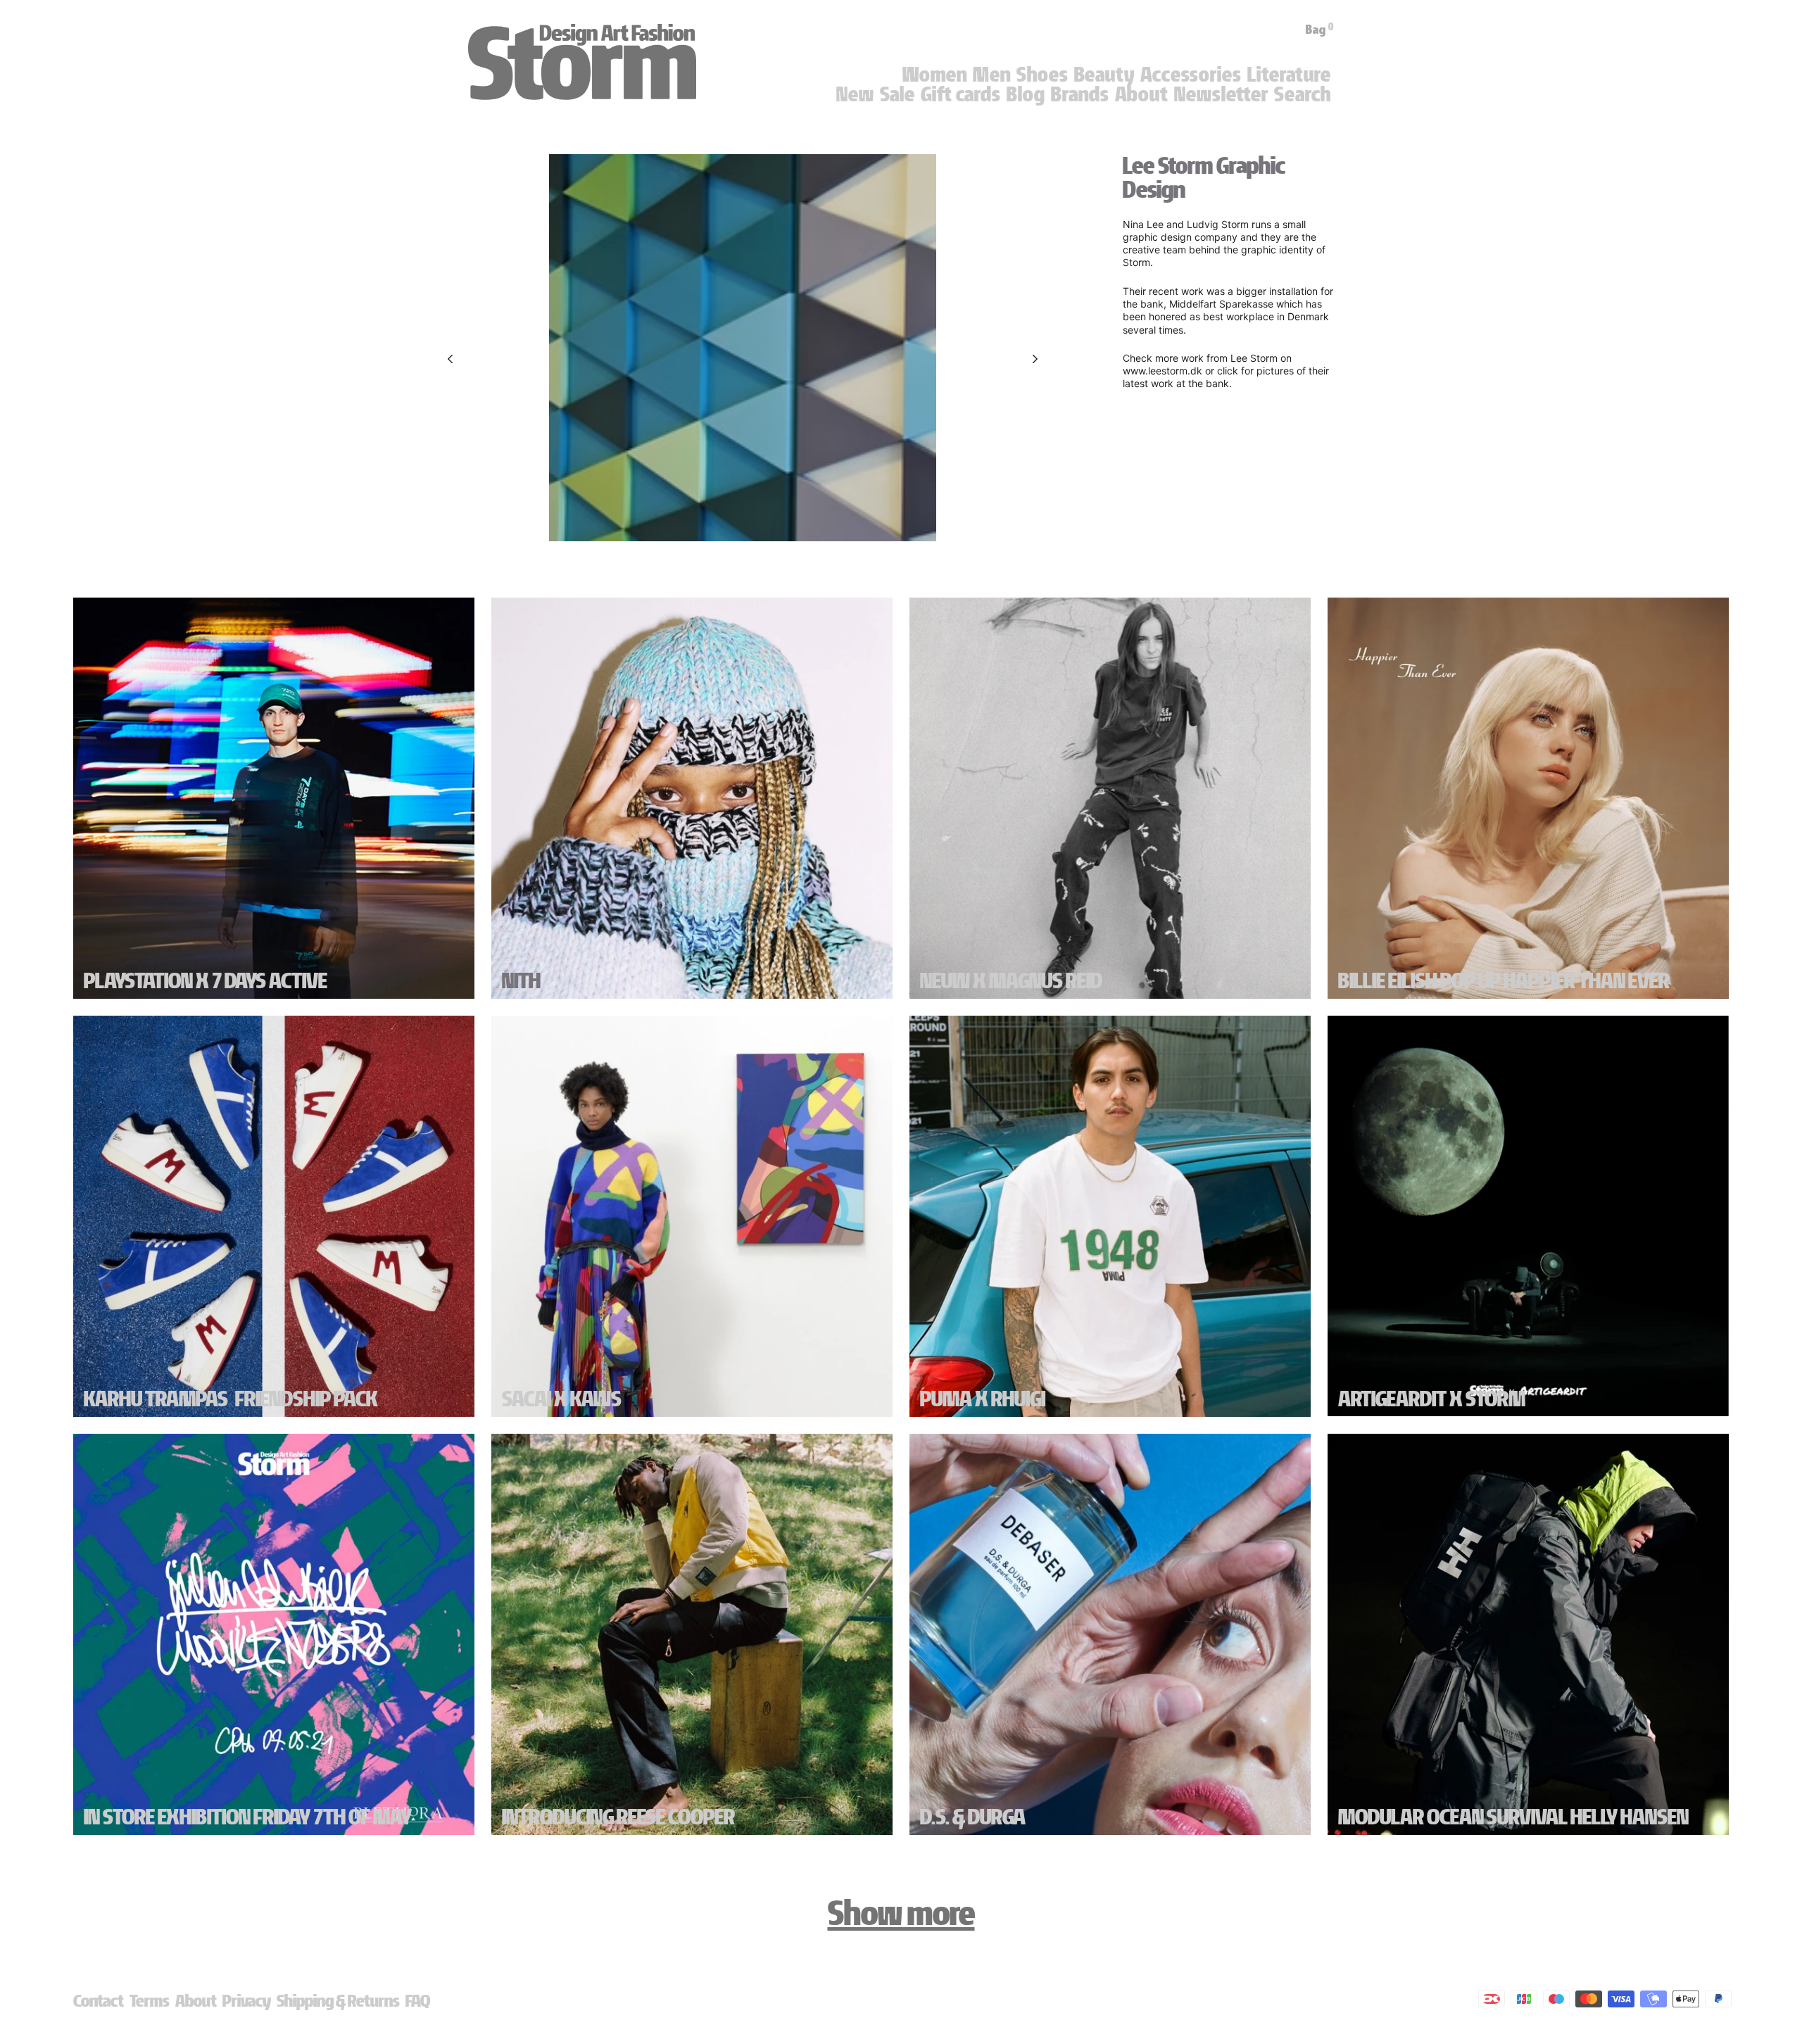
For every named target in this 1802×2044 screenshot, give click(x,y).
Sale (897, 94)
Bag (1320, 30)
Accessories (1191, 75)
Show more (901, 1913)
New (855, 94)
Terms (150, 2001)
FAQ (418, 2001)
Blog (1026, 94)
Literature (1289, 75)
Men (992, 75)
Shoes (1042, 75)
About (1142, 94)
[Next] (1035, 359)
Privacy (247, 2001)
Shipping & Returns (338, 2001)
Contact (99, 2001)
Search (1303, 94)
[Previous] (450, 359)
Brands (1080, 94)
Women (935, 75)
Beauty (1104, 75)
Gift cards (961, 94)
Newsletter (1221, 94)
